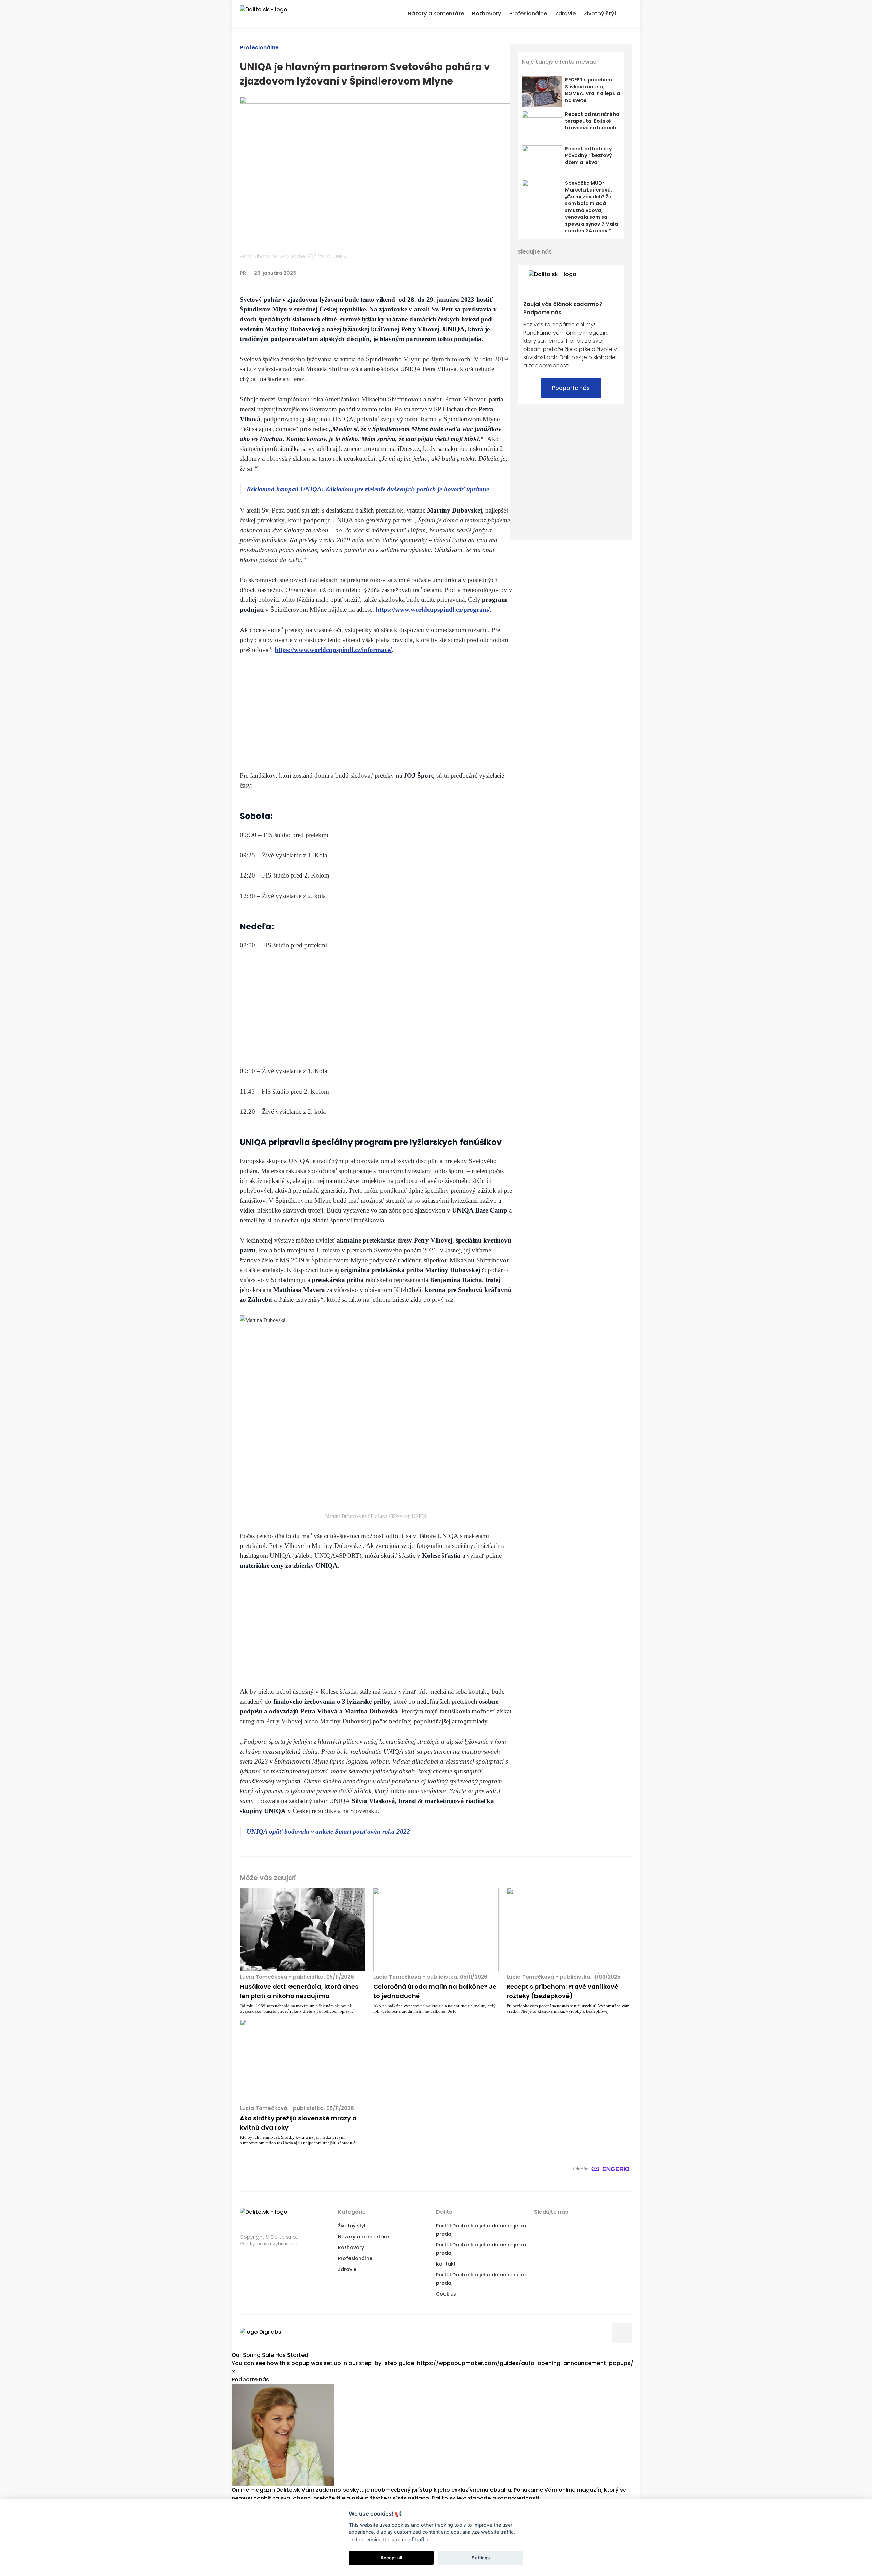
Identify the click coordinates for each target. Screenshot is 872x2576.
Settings (481, 2558)
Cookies (446, 2294)
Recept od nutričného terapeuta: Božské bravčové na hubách (592, 121)
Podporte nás (571, 388)
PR (243, 273)
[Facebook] (466, 273)
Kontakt (446, 2264)
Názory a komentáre (363, 2237)
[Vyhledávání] (628, 13)
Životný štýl (352, 2226)
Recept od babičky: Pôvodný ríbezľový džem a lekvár (589, 155)
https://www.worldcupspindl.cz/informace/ (333, 650)
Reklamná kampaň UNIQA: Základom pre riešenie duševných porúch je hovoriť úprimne (368, 489)
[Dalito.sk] (270, 14)
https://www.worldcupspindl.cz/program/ (433, 609)
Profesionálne (259, 48)
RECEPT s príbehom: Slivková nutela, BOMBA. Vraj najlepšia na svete (593, 90)
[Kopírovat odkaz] (508, 273)
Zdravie (347, 2269)
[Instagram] (619, 252)
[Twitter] (480, 273)
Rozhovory (351, 2247)
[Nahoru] (622, 2333)
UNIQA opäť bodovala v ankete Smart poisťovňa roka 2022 (328, 1832)
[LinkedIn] (494, 273)
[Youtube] (607, 252)
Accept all (391, 2558)
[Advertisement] (376, 713)
